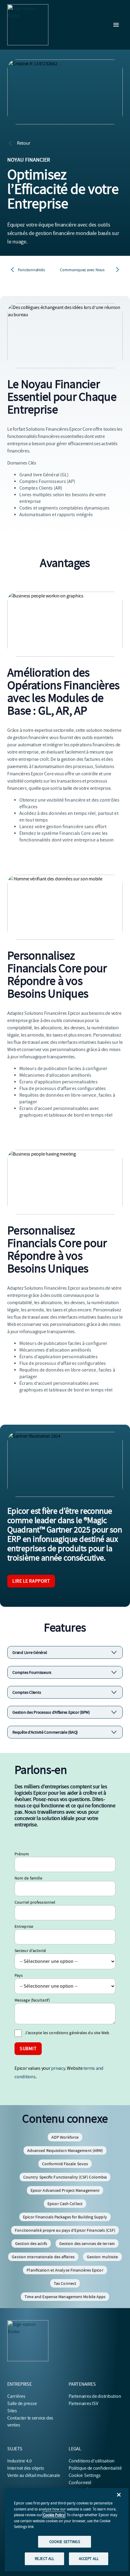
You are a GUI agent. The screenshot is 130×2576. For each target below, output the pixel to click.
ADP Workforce (65, 2137)
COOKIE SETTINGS (65, 2542)
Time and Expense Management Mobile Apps (65, 2297)
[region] (67, 2530)
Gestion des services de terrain (87, 2243)
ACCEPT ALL (89, 2559)
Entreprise (24, 1926)
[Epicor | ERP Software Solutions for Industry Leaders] (28, 25)
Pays (19, 1975)
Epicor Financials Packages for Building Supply (65, 2217)
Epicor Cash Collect (65, 2204)
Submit (28, 2049)
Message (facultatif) (32, 2000)
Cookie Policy (54, 2515)
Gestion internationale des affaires (43, 2257)
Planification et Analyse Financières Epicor (65, 2270)
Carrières (16, 2396)
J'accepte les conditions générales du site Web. (68, 2033)
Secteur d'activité (30, 1950)
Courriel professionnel (35, 1902)
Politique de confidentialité (95, 2468)
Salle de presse (22, 2404)
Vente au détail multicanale (34, 2475)
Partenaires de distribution (95, 2396)
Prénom (22, 1854)
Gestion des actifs (31, 2243)
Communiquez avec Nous (82, 270)
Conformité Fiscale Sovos (65, 2164)
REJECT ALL (44, 2559)
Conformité (80, 2483)
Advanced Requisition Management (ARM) (65, 2150)
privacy (58, 2068)
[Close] (119, 2495)
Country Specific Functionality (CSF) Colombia (65, 2177)
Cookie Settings (85, 2475)
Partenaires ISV (83, 2404)
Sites (12, 2411)
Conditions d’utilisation (92, 2461)
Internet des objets (26, 2468)
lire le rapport (31, 1581)
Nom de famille (28, 1878)
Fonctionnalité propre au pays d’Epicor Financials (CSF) (65, 2230)
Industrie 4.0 (19, 2461)
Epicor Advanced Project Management (65, 2190)
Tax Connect (65, 2283)
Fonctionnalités (31, 270)
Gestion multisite (102, 2257)
